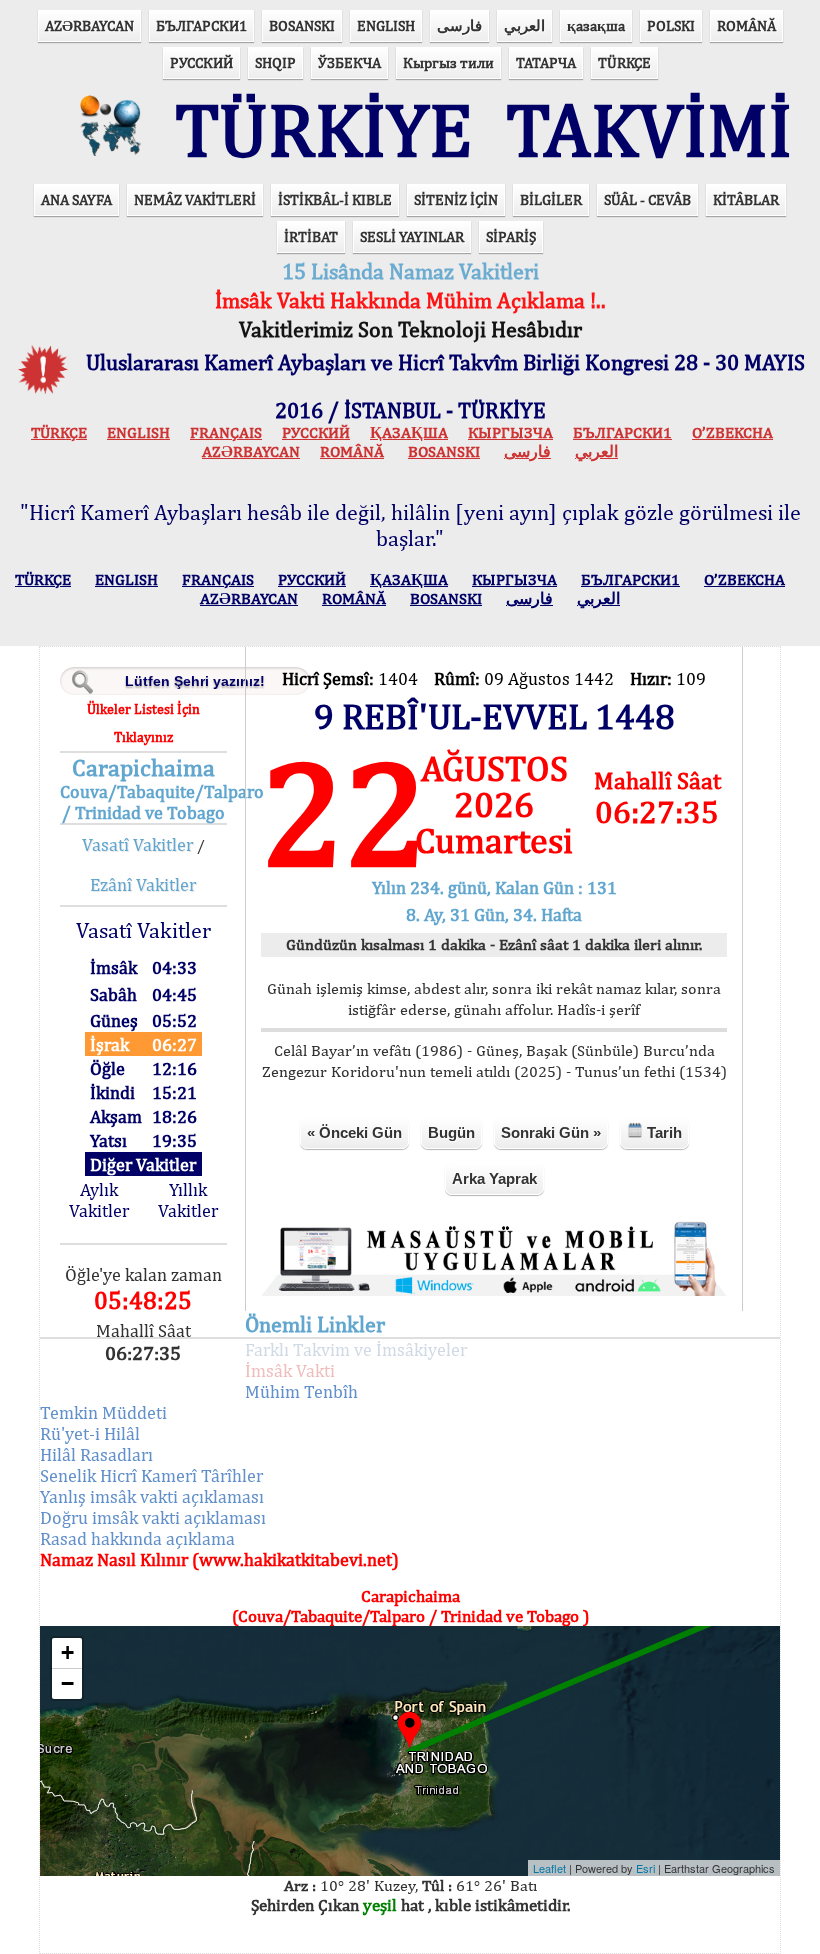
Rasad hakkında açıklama (137, 1538)
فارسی (459, 25)
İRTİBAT (311, 236)
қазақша (596, 25)
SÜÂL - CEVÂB (647, 199)
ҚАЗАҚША (409, 432)
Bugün (451, 1132)
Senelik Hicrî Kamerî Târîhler (151, 1475)
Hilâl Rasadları (96, 1454)
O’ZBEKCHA (732, 432)
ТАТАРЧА (546, 62)
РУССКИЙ (201, 62)
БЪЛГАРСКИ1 (201, 25)
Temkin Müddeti (103, 1412)
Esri (645, 1868)
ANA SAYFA (76, 199)
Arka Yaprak (494, 1178)
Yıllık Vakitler (188, 1200)
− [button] (67, 1683)
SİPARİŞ (511, 236)
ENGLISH (386, 25)
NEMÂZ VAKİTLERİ (195, 199)
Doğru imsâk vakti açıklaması (153, 1517)
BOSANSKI (302, 25)
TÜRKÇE (624, 62)
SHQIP (275, 62)
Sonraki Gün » (551, 1132)
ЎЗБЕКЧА (349, 62)
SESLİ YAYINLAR (412, 236)
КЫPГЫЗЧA (510, 432)
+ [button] (67, 1652)
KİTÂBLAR (746, 199)
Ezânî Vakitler (143, 884)
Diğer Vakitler (143, 1164)
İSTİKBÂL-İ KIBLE (335, 199)
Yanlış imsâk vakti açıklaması (152, 1496)
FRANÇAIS (226, 432)
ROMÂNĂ (746, 25)
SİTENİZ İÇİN (456, 199)
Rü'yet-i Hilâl (90, 1433)
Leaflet (549, 1868)
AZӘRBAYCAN (89, 25)
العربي (524, 25)
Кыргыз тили (448, 62)
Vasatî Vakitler (137, 844)
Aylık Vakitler (99, 1200)
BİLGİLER (551, 199)
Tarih (662, 1132)
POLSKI (671, 25)
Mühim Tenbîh (301, 1391)
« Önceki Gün (354, 1132)
